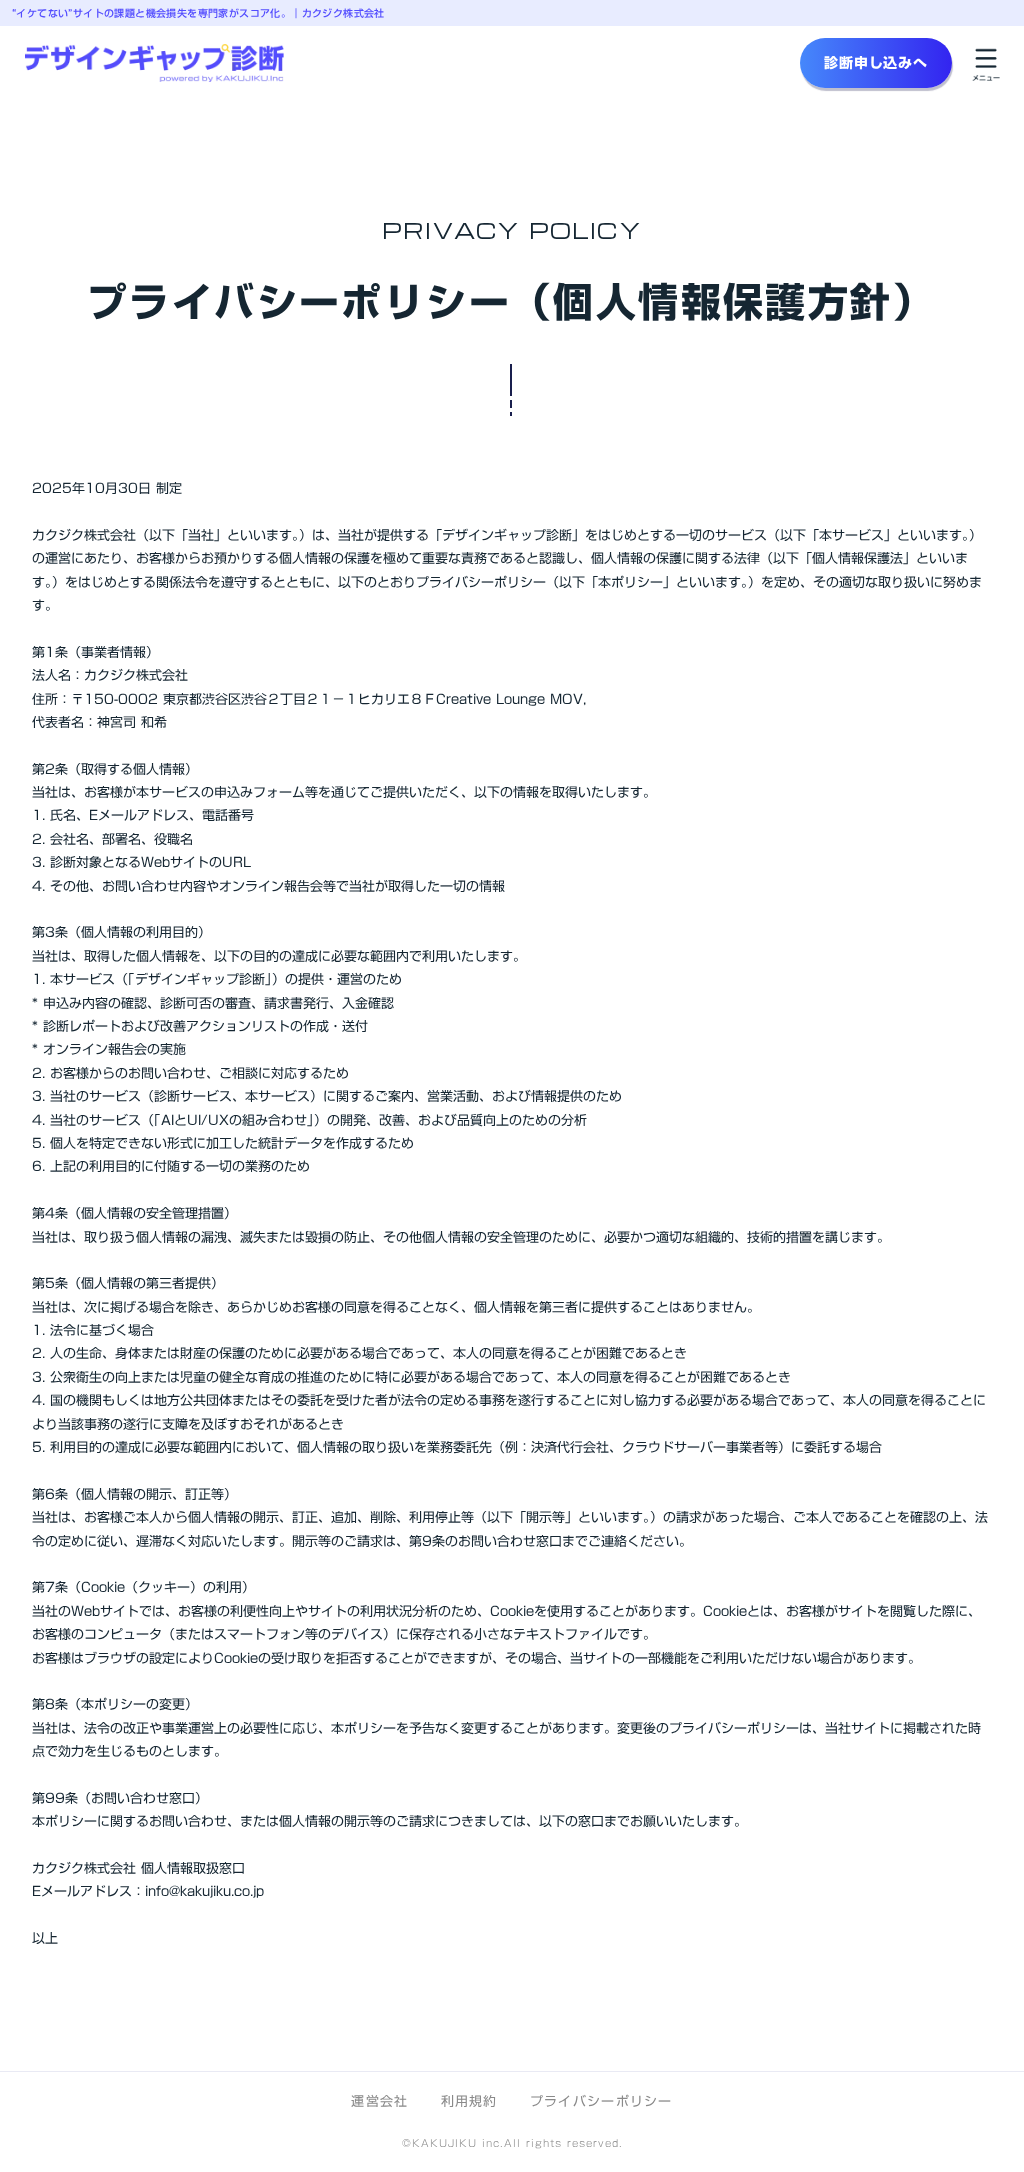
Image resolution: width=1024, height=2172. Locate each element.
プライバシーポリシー (601, 2101)
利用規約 (469, 2101)
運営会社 (379, 2101)
